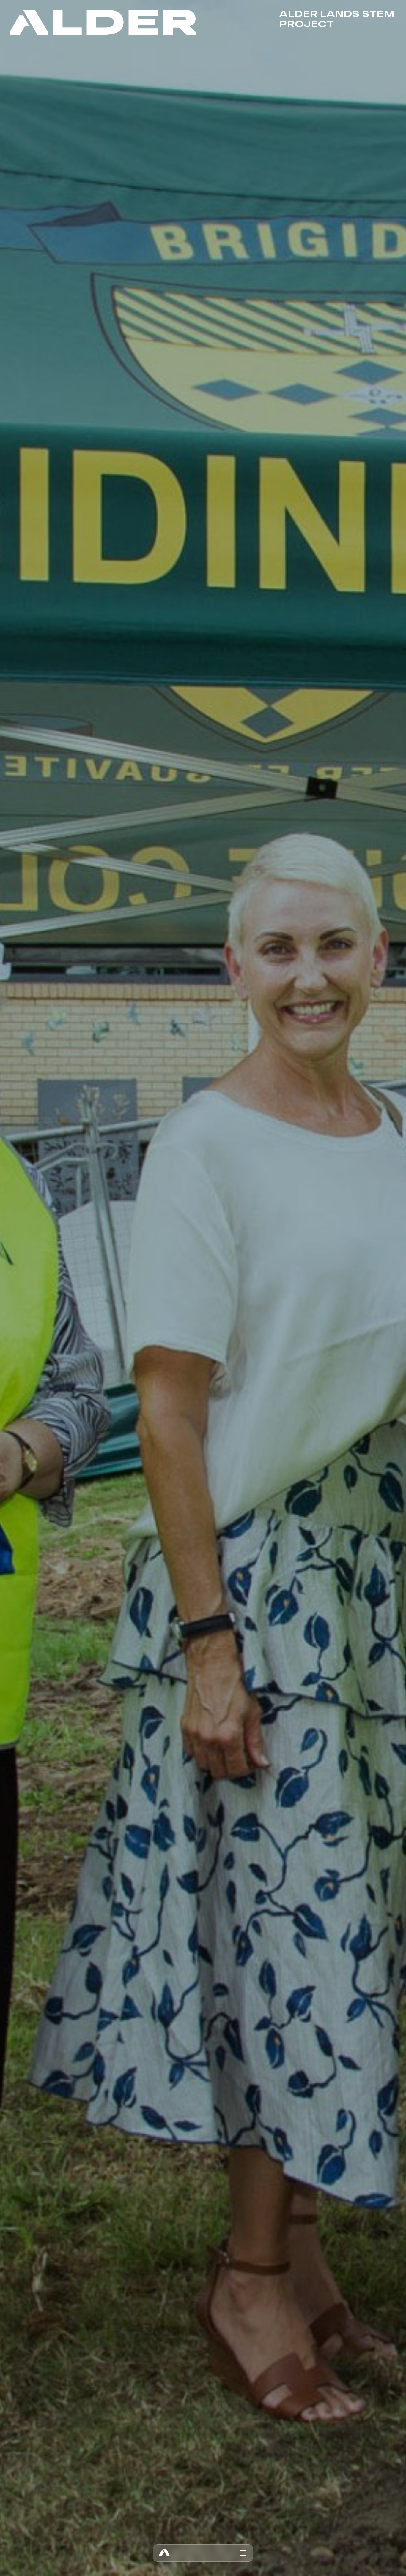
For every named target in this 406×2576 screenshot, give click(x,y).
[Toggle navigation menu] (243, 2553)
